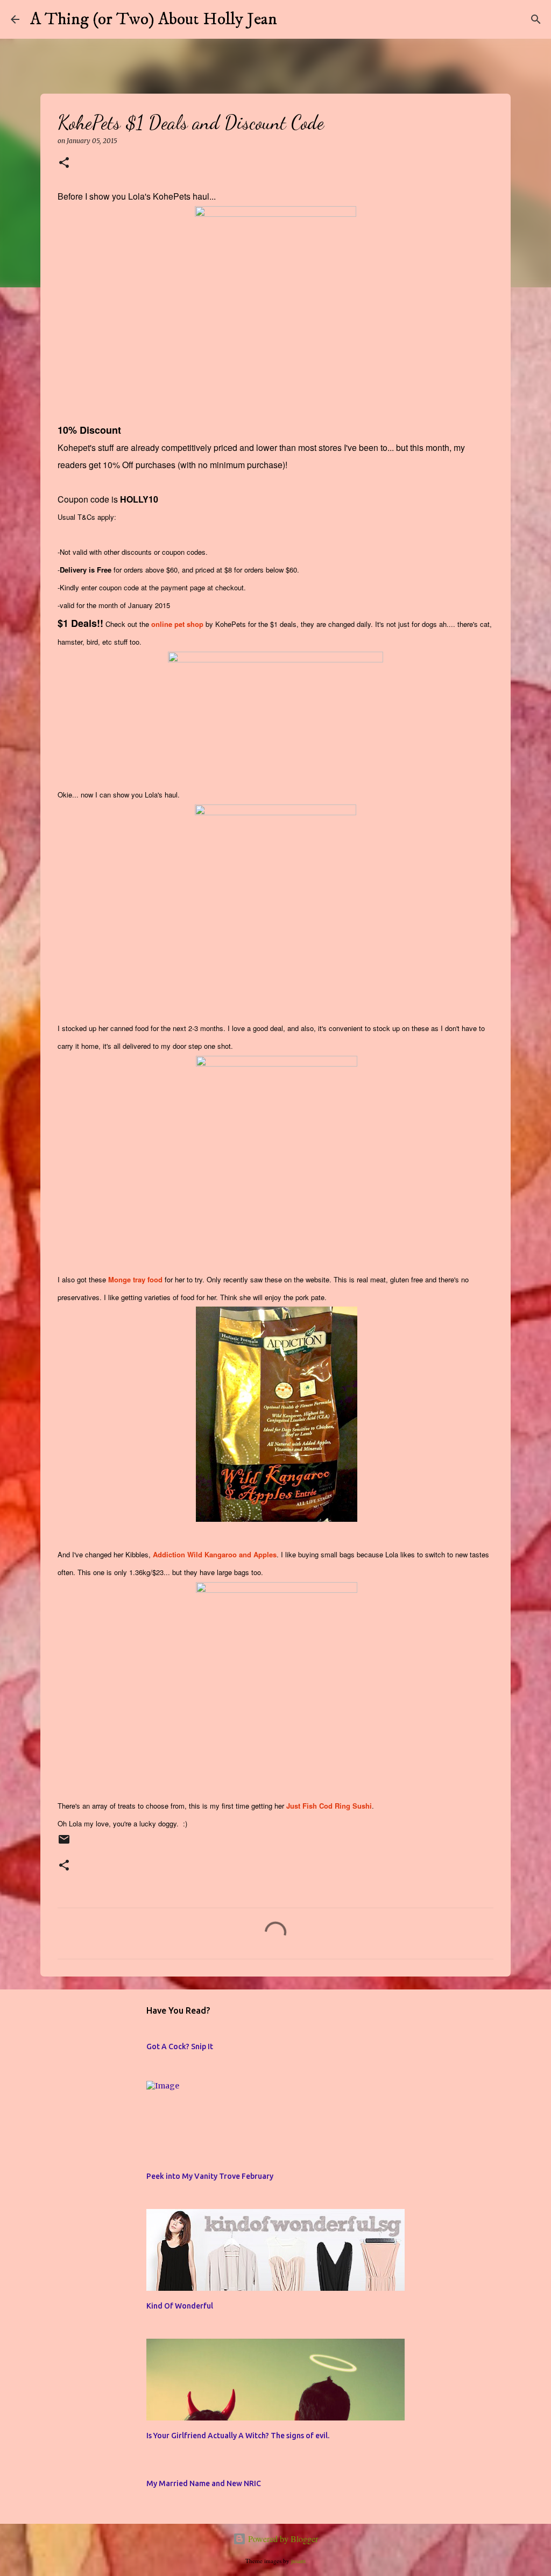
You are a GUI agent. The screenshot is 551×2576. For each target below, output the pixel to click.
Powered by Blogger (282, 2539)
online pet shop (177, 624)
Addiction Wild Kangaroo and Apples (215, 1554)
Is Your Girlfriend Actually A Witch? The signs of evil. (238, 2436)
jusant (298, 2561)
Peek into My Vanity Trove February (210, 2176)
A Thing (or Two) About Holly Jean (154, 19)
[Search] (292, 19)
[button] (64, 163)
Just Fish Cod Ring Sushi (329, 1806)
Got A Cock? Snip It (180, 2046)
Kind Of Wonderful (180, 2306)
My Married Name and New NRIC (204, 2483)
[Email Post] (64, 1844)
